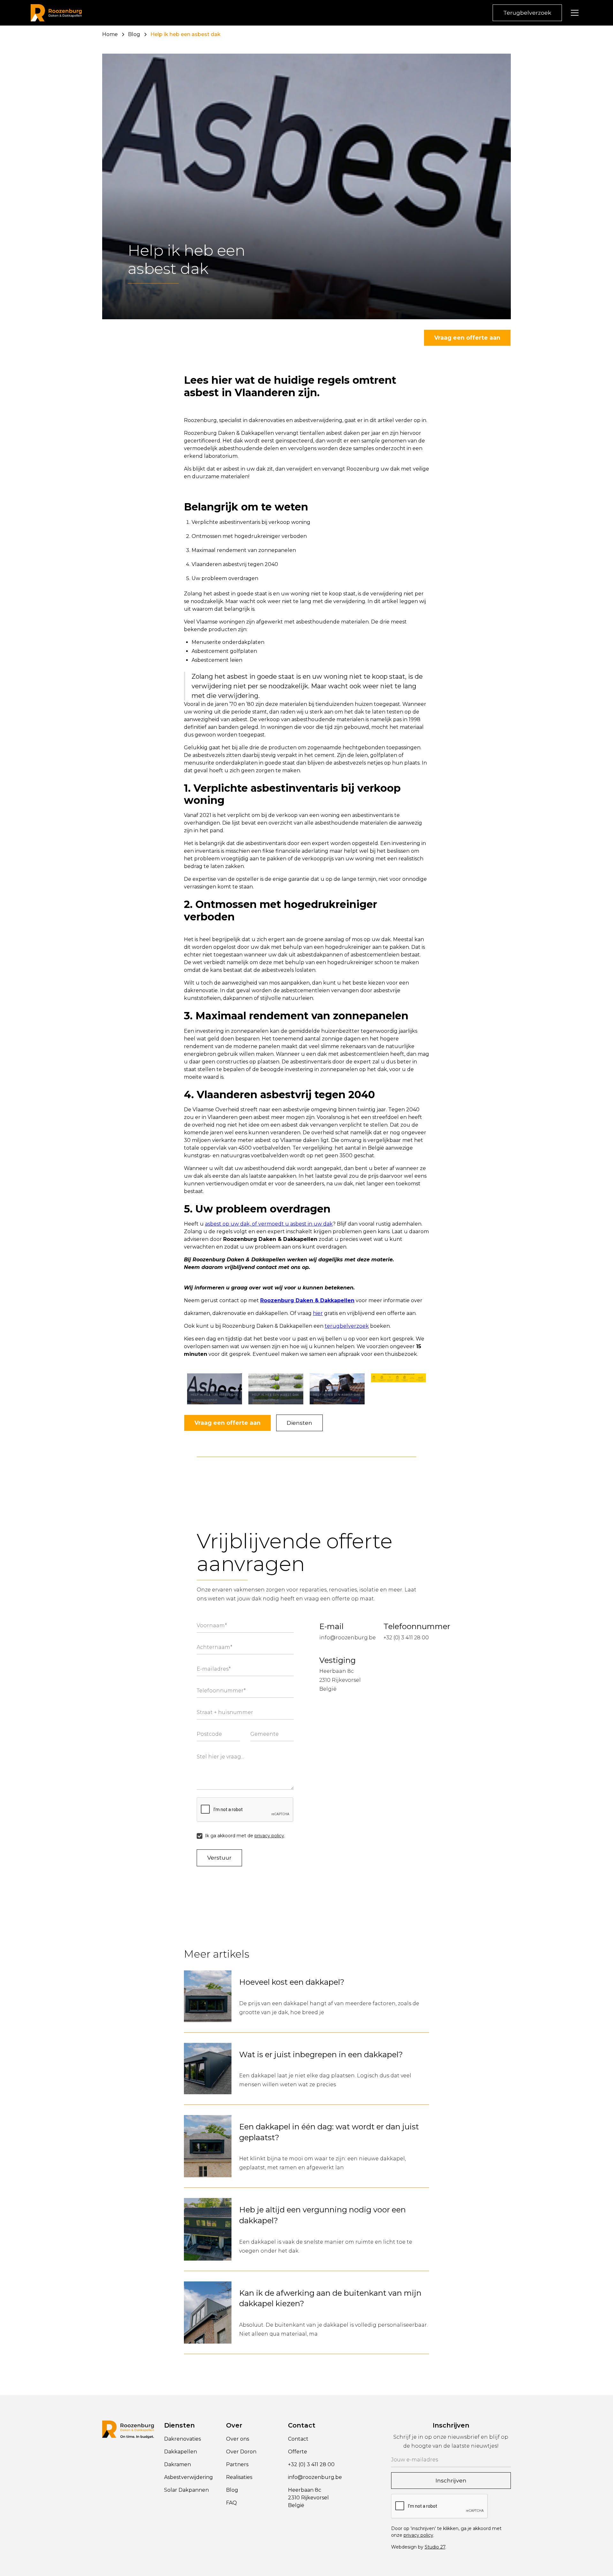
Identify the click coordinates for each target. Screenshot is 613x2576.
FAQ (231, 2503)
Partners (237, 2464)
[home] (56, 13)
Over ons (238, 2439)
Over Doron (241, 2452)
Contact (298, 2439)
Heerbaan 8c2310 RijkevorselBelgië (340, 1680)
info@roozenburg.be (348, 1638)
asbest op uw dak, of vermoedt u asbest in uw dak (269, 1224)
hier (318, 1313)
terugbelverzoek (347, 1326)
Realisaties (239, 2477)
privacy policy (269, 1836)
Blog (232, 2490)
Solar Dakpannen (186, 2490)
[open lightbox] (215, 1389)
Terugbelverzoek (527, 13)
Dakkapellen (181, 2452)
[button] (575, 13)
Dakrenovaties (182, 2439)
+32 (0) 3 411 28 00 (406, 1638)
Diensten (299, 1423)
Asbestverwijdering (189, 2477)
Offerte (298, 2452)
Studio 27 (435, 2547)
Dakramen (178, 2464)
